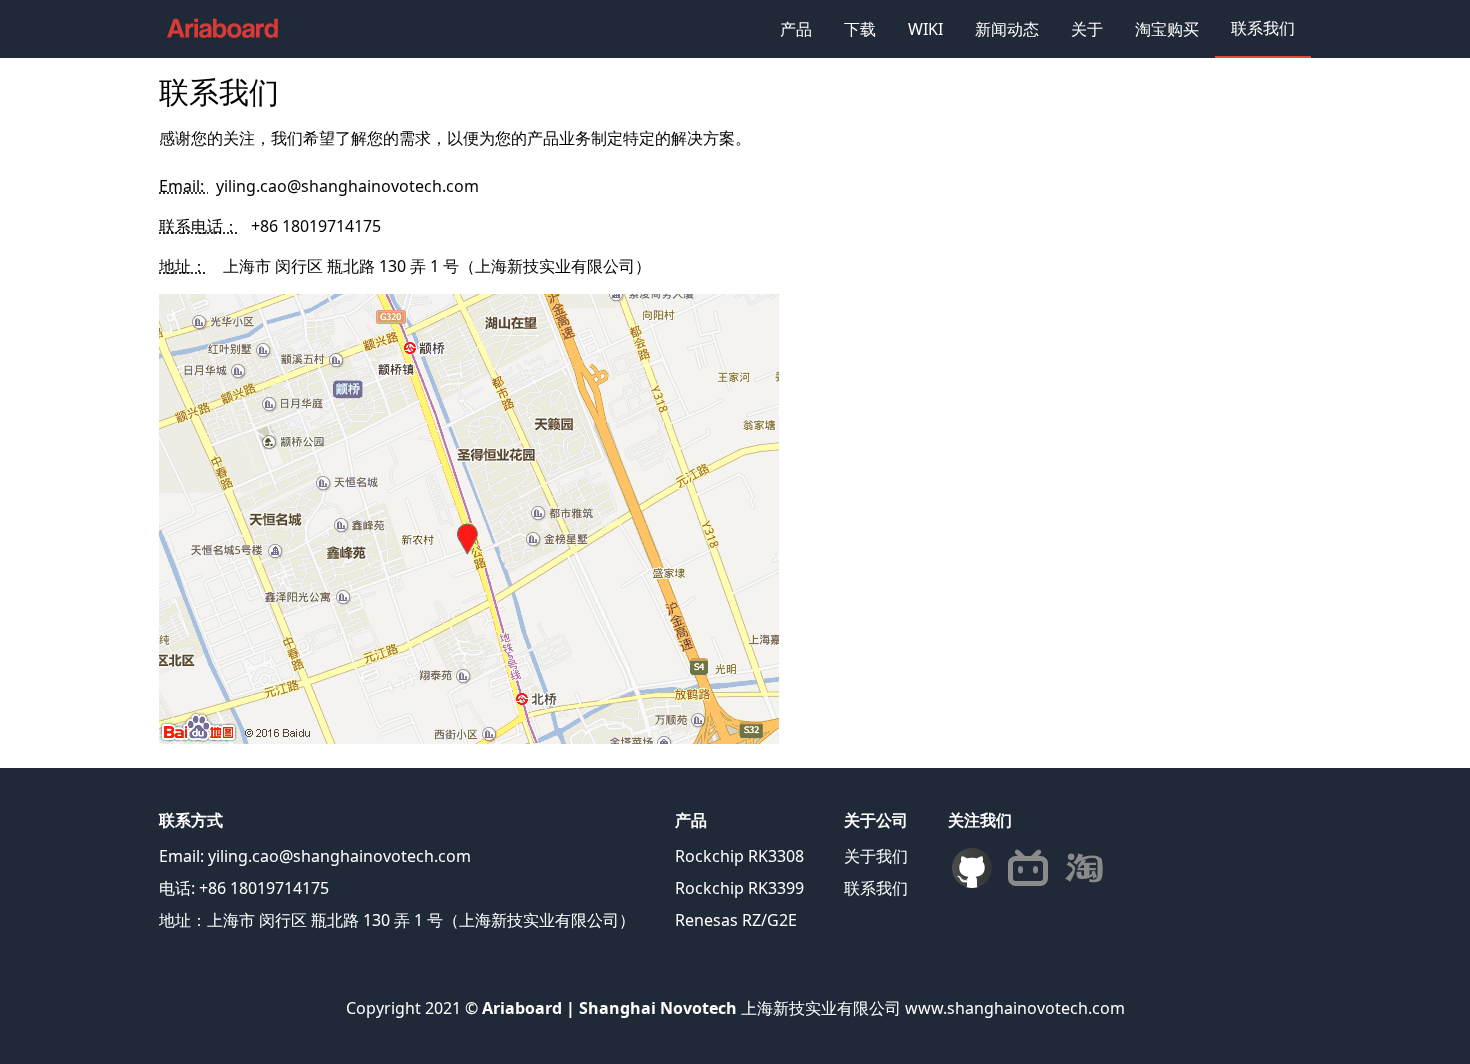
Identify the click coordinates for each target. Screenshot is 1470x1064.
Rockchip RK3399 (739, 888)
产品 (796, 29)
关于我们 (876, 856)
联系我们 (1263, 28)
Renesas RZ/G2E (736, 920)
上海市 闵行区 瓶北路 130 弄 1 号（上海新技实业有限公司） (437, 266)
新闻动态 (1007, 29)
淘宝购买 (1167, 29)
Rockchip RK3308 (739, 856)
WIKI (925, 29)
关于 (1087, 29)
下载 (860, 29)
